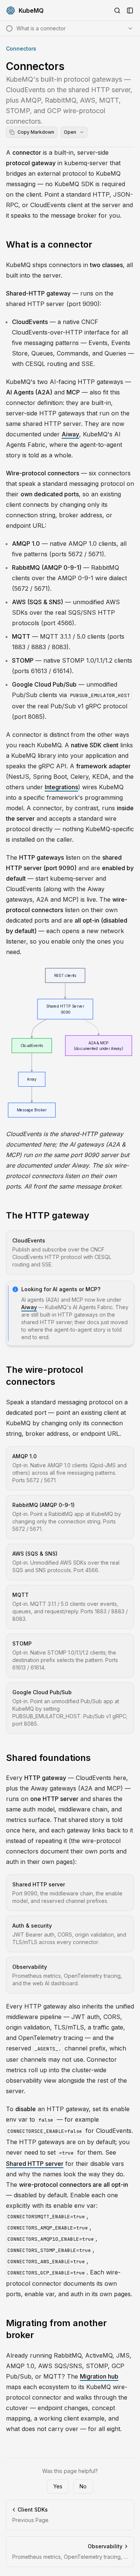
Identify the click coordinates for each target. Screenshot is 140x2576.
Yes (58, 2486)
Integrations (61, 787)
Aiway (70, 434)
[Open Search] (117, 10)
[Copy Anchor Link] (98, 245)
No (83, 2486)
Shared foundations (48, 1758)
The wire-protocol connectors (45, 1376)
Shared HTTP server (35, 2164)
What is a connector (49, 244)
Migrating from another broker (56, 2329)
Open (70, 132)
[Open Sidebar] (130, 10)
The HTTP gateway (48, 1215)
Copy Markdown (36, 132)
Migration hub (99, 2376)
